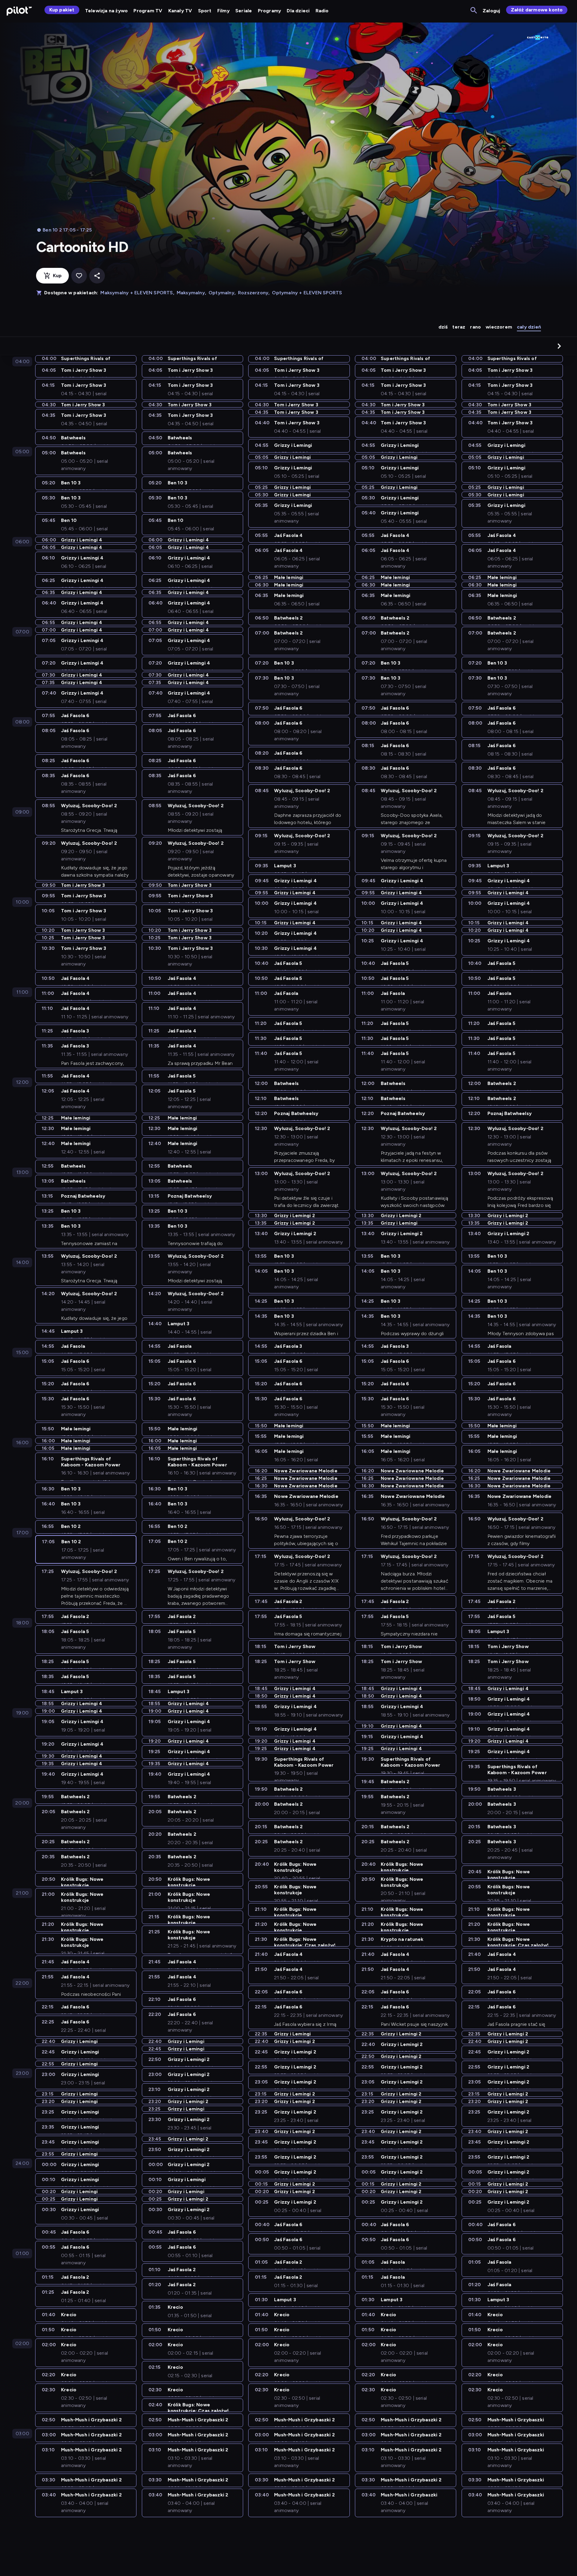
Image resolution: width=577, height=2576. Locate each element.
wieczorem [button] (499, 327)
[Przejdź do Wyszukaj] (474, 11)
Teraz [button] (459, 327)
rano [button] (475, 327)
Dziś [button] (443, 327)
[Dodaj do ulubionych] (79, 276)
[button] (559, 346)
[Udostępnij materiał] (97, 276)
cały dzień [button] (529, 327)
